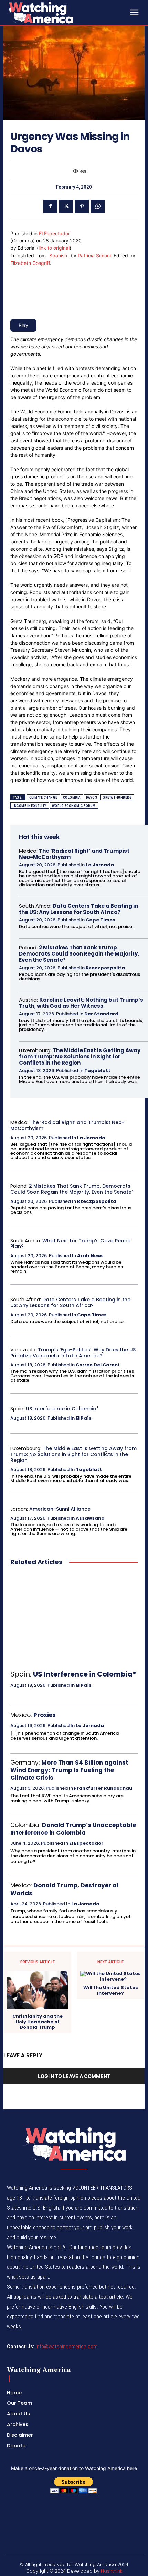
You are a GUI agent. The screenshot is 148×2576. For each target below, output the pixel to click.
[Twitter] (66, 206)
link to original (54, 248)
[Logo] (59, 13)
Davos (92, 797)
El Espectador (54, 233)
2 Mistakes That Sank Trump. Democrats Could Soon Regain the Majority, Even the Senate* (79, 954)
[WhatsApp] (98, 206)
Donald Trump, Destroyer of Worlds (65, 1889)
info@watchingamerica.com (67, 2346)
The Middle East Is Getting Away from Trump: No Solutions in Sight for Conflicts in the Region (80, 1057)
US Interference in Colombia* (62, 1409)
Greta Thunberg (117, 797)
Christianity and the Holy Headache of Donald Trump (38, 2022)
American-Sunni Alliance (60, 1509)
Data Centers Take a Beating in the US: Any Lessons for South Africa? (78, 909)
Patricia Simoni (94, 255)
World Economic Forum (74, 806)
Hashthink (112, 2571)
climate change (43, 797)
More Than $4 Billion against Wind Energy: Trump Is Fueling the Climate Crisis (69, 1770)
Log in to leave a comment (74, 2076)
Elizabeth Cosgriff (30, 263)
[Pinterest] (82, 206)
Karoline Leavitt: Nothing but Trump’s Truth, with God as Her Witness (81, 1003)
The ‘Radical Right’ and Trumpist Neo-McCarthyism (74, 854)
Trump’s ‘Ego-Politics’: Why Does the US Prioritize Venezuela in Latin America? (73, 1353)
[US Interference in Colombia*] (74, 1618)
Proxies (45, 1715)
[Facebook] (50, 206)
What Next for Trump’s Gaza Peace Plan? (70, 1244)
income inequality (30, 806)
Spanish (58, 255)
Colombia (72, 797)
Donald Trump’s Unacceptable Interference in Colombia (73, 1829)
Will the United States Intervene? (111, 1990)
